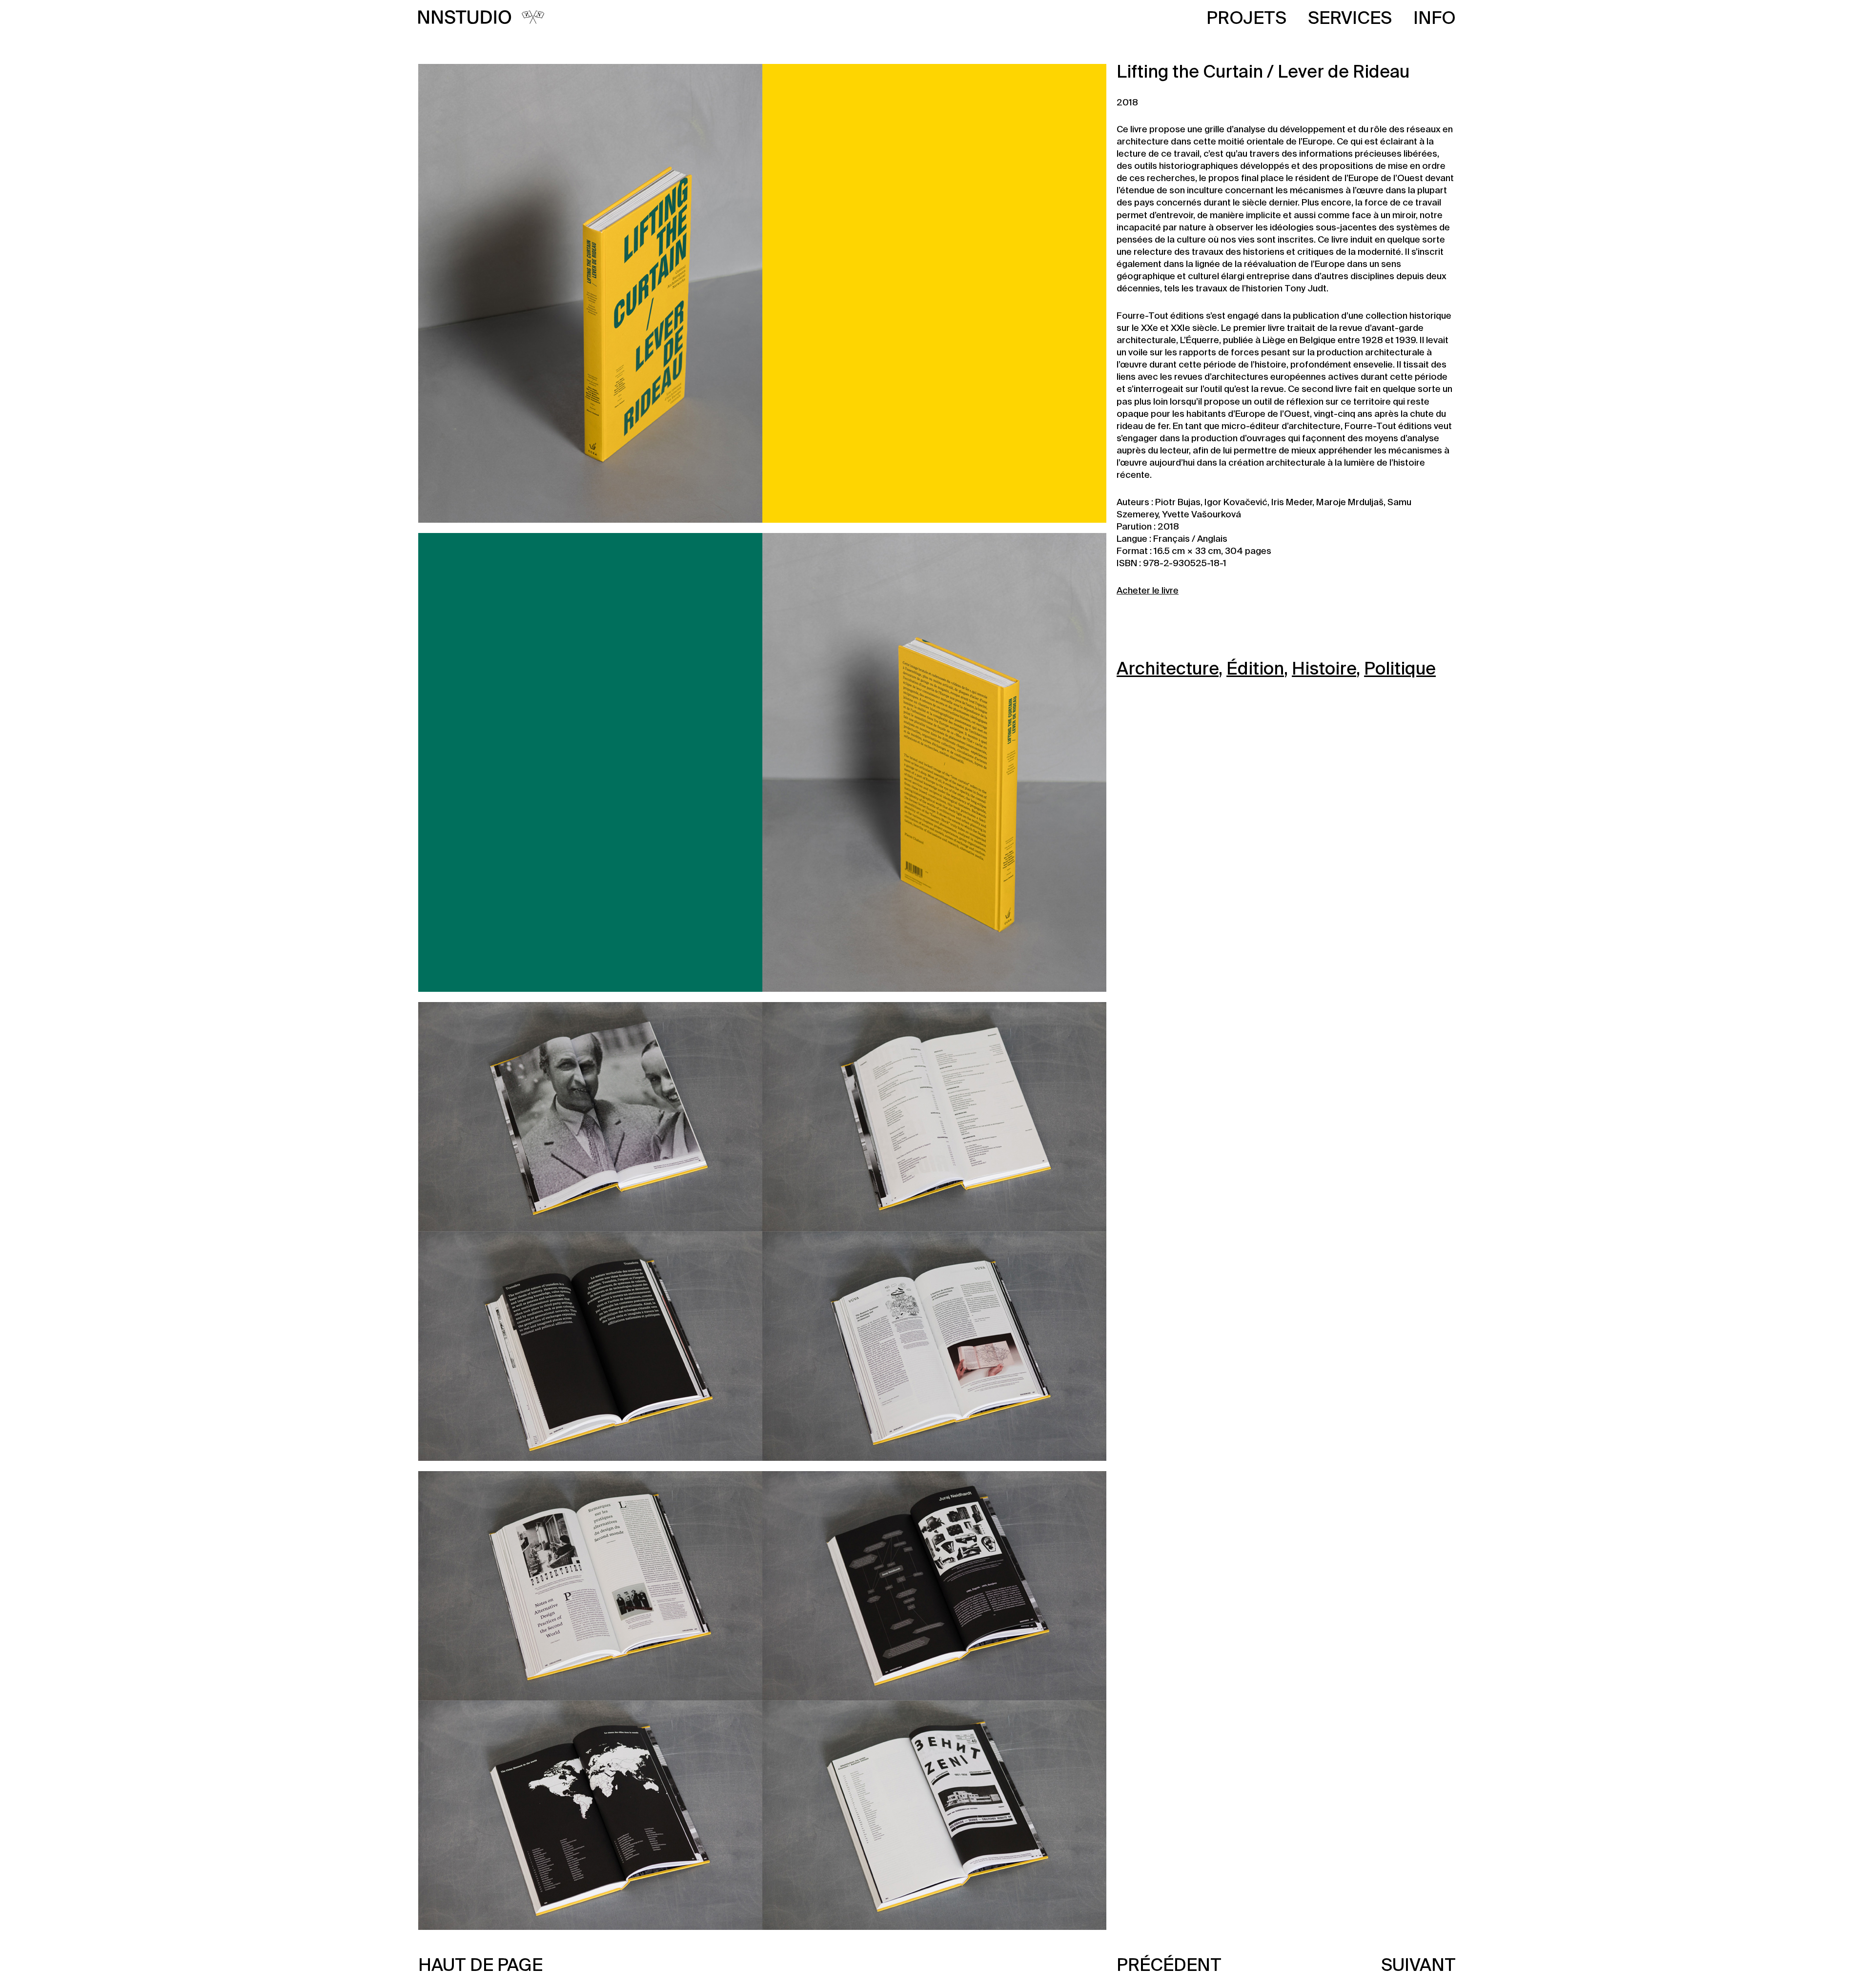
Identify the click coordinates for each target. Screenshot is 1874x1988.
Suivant (1418, 1966)
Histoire (1324, 670)
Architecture (1168, 670)
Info (1435, 19)
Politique (1400, 670)
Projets (1246, 19)
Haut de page (480, 1966)
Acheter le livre (1148, 591)
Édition (1255, 670)
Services (1350, 19)
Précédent (1169, 1966)
